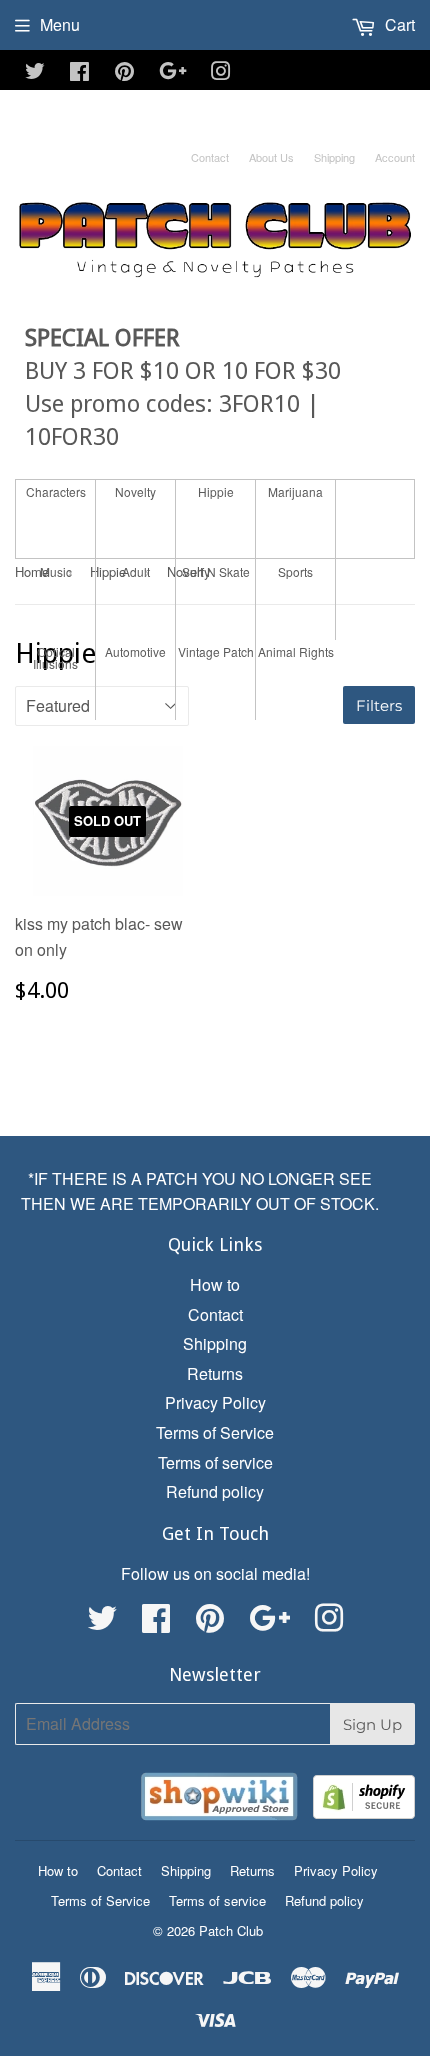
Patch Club (231, 1930)
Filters (379, 705)
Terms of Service (215, 1432)
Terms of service (215, 1462)
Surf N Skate (216, 571)
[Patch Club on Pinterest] (124, 72)
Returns (215, 1373)
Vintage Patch (216, 651)
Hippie (216, 491)
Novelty (135, 491)
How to (215, 1284)
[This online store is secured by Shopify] (364, 1800)
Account (395, 157)
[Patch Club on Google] (173, 72)
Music (56, 571)
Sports (295, 571)
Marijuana (295, 491)
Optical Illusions (55, 658)
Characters (56, 491)
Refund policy (215, 1491)
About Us (271, 157)
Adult (136, 571)
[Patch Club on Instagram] (221, 72)
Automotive (135, 651)
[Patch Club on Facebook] (79, 72)
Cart (398, 24)
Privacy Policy (215, 1402)
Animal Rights (296, 651)
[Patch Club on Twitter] (35, 72)
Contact (210, 157)
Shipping (334, 157)
